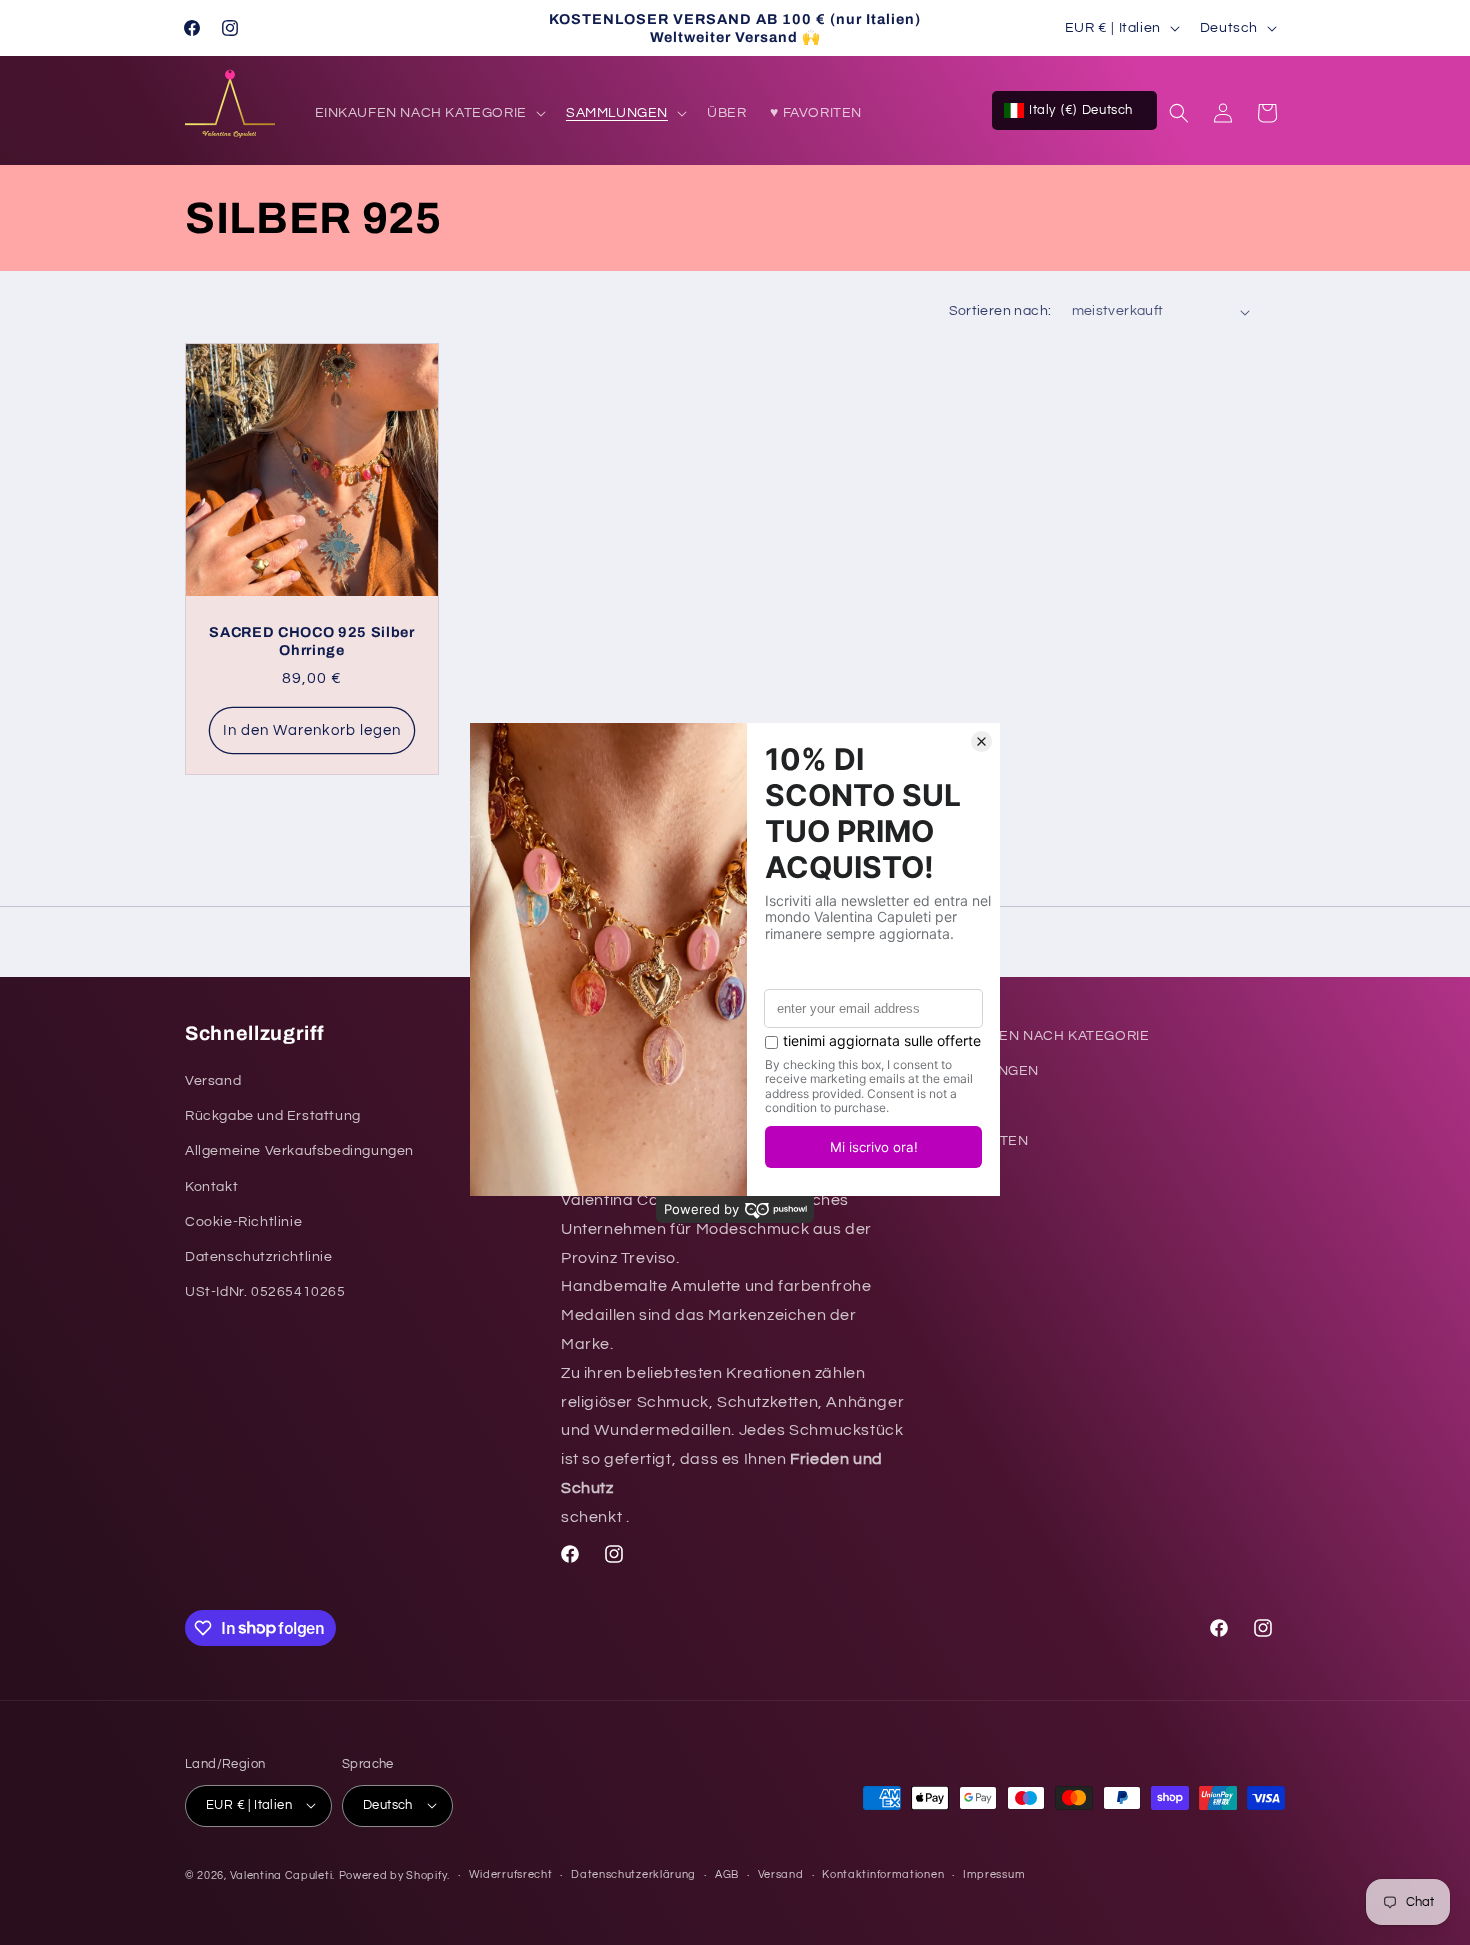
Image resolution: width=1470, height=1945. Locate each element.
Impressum (994, 1874)
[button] (428, 113)
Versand (781, 1874)
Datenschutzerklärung (633, 1874)
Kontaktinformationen (883, 1874)
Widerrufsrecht (511, 1874)
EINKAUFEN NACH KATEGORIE (1043, 1036)
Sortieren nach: (1000, 311)
